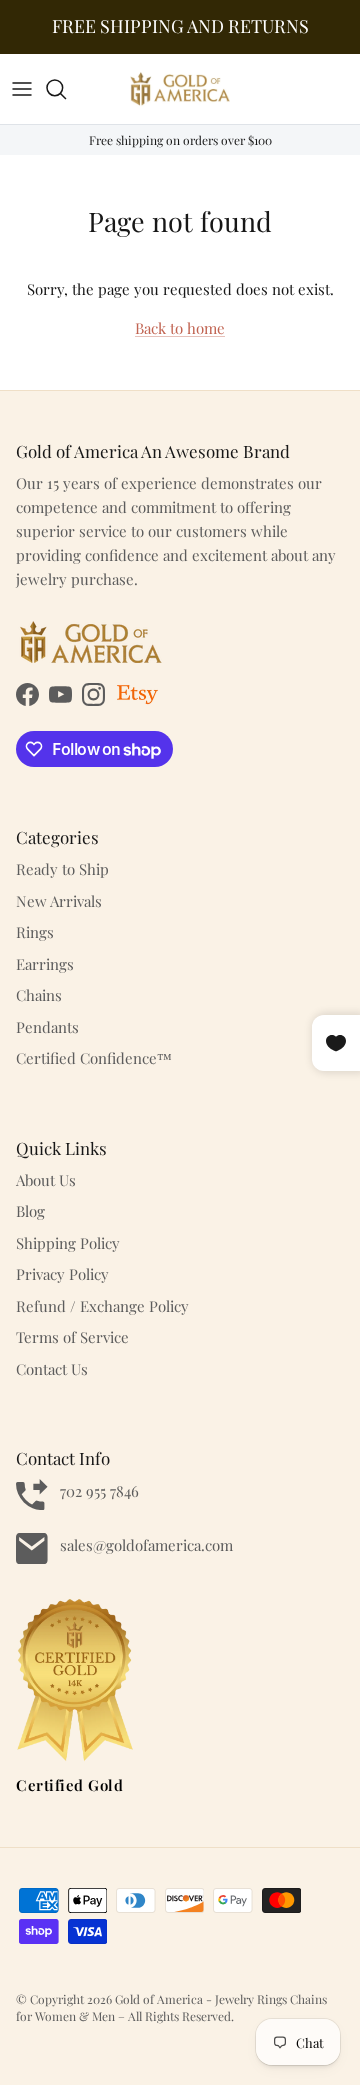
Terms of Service (72, 1337)
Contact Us (52, 1369)
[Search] (66, 89)
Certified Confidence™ (94, 1058)
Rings (35, 932)
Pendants (47, 1027)
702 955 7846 (99, 1491)
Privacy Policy (62, 1274)
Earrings (45, 964)
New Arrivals (59, 901)
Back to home (180, 328)
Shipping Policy (68, 1243)
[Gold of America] (180, 89)
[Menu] (22, 89)
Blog (30, 1211)
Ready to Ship (62, 869)
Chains (39, 995)
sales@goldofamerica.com (146, 1545)
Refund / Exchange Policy (102, 1306)
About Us (46, 1180)
